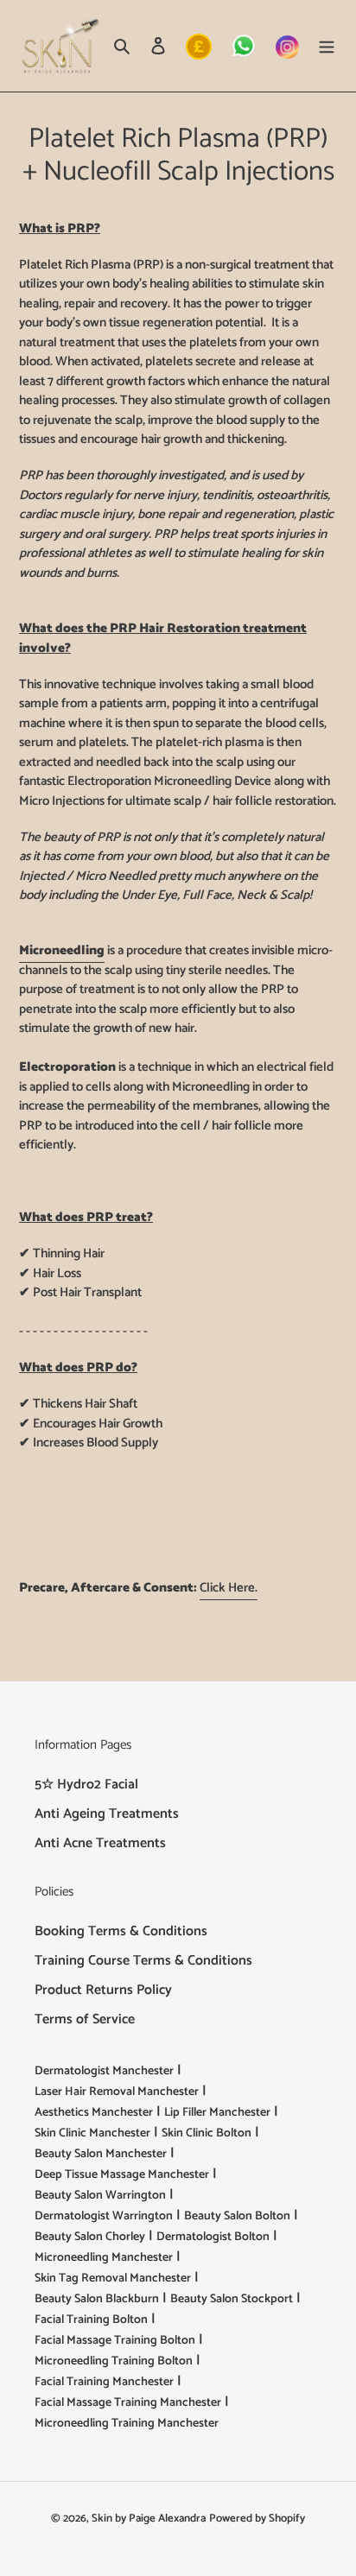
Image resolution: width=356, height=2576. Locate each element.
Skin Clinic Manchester (92, 2133)
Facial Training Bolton (91, 2320)
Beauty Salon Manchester (101, 2154)
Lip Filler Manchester (217, 2113)
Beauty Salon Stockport (232, 2299)
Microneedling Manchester (104, 2258)
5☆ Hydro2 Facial (86, 1785)
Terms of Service (85, 2019)
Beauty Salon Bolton (237, 2216)
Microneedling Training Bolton (114, 2361)
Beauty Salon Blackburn (97, 2299)
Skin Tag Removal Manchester (113, 2279)
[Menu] (327, 46)
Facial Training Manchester (104, 2382)
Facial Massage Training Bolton (115, 2341)
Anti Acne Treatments (100, 1843)
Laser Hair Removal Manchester (117, 2092)
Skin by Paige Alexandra (149, 2519)
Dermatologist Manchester (104, 2071)
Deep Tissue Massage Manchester (122, 2175)
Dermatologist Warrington (104, 2216)
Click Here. (229, 1588)
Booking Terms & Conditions (121, 1931)
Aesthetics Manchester (94, 2113)
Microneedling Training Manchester (127, 2424)
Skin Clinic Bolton (207, 2133)
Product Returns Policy (103, 1990)
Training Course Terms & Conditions (143, 1961)
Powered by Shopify (257, 2519)
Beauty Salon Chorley (90, 2237)
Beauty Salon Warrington (100, 2196)
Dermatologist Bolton (213, 2237)
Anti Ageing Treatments (107, 1814)
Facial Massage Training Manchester (128, 2403)
